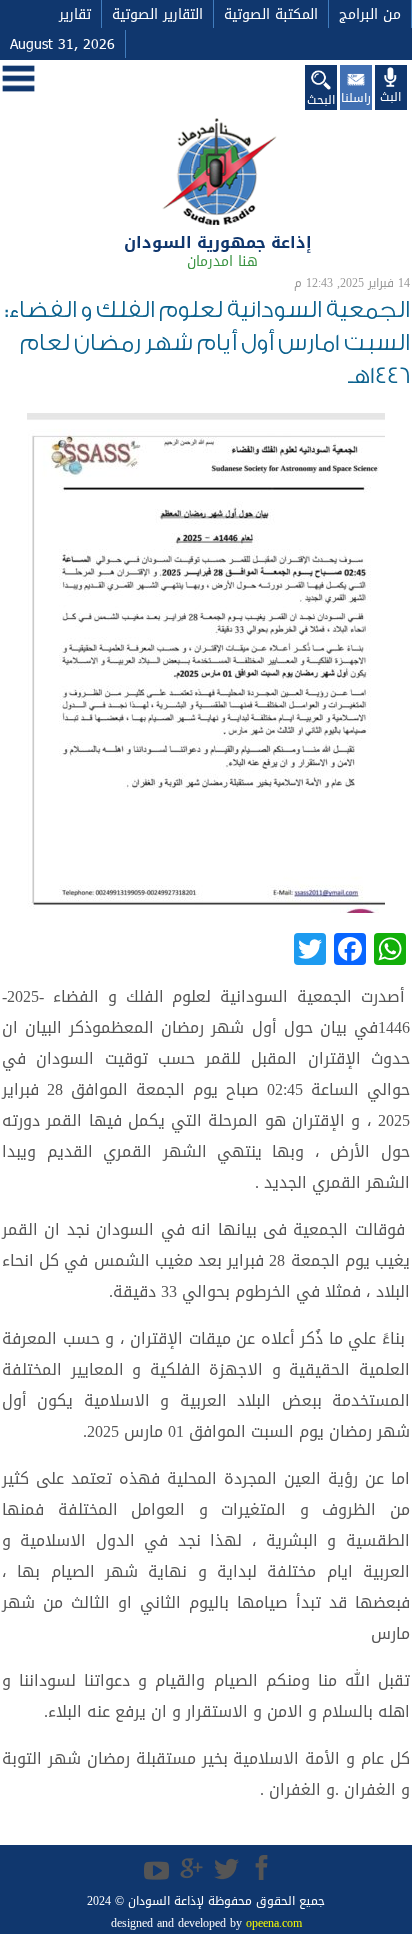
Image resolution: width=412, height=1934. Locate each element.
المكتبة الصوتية (271, 14)
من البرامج (370, 14)
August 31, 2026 (62, 44)
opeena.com (272, 1923)
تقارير (75, 14)
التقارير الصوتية (157, 14)
